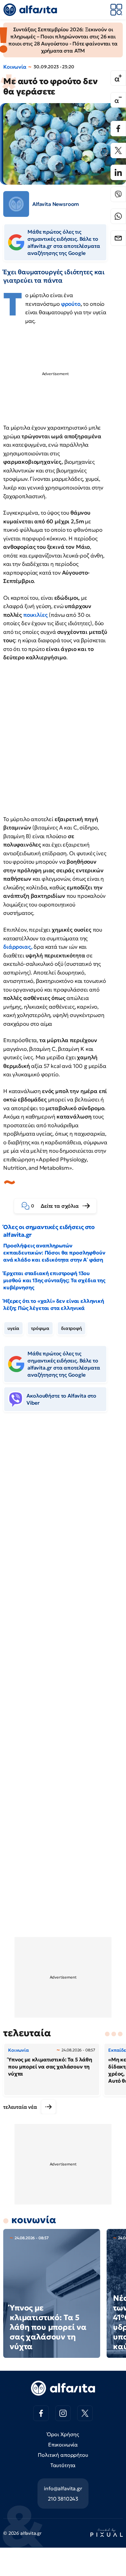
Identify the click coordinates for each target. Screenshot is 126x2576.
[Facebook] (118, 129)
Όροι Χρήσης (63, 2434)
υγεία (13, 1328)
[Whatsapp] (118, 216)
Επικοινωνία (63, 2445)
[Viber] (118, 194)
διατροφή (72, 1328)
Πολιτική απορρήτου (63, 2455)
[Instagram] (63, 2413)
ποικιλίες (36, 615)
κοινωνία (34, 2220)
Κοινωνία (15, 67)
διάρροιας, (18, 947)
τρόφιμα (40, 1328)
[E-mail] (118, 238)
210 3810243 (63, 2499)
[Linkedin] (118, 172)
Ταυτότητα (63, 2465)
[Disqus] (63, 1516)
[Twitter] (118, 150)
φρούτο (71, 304)
